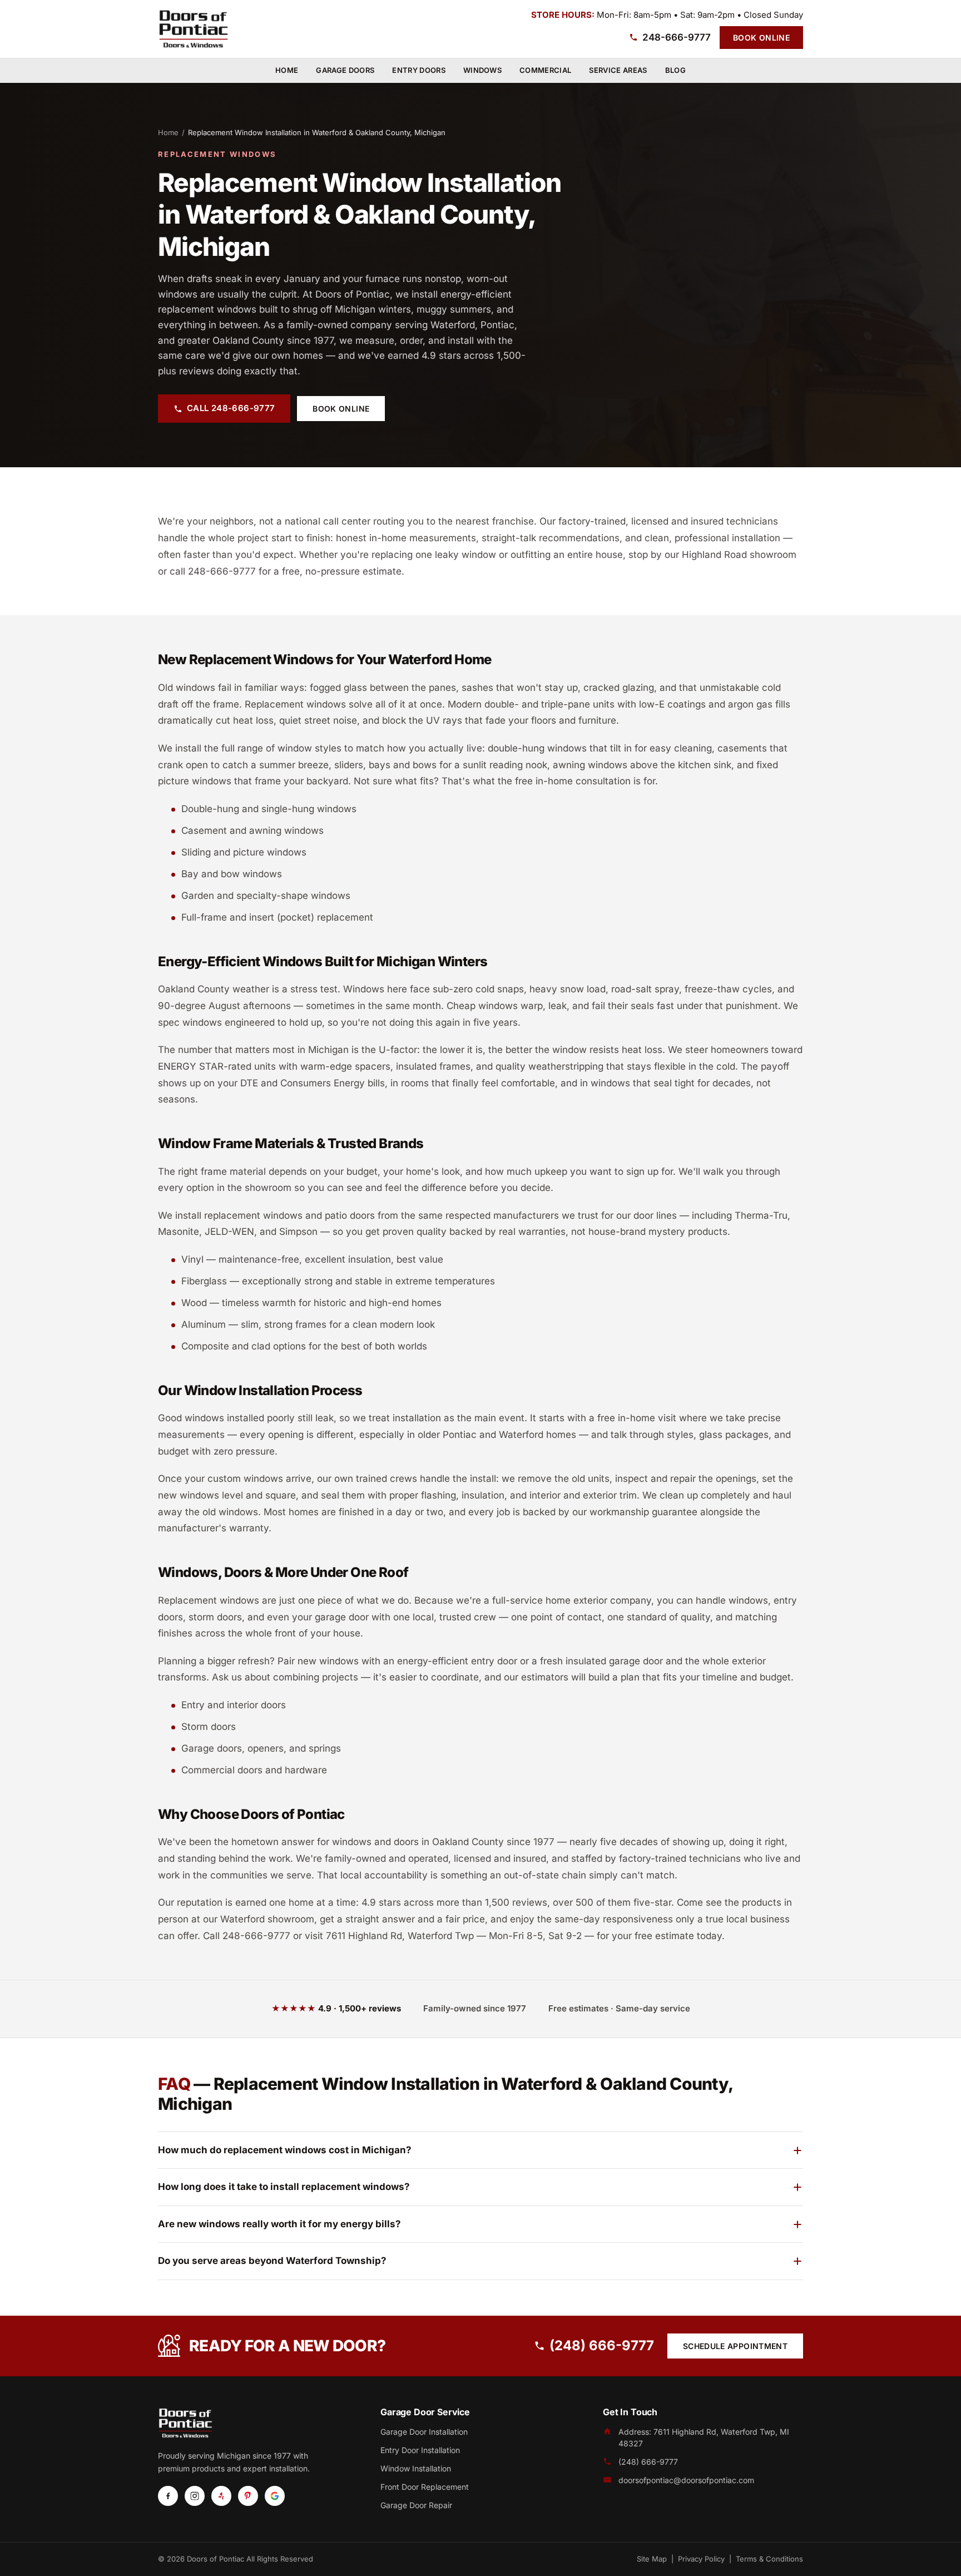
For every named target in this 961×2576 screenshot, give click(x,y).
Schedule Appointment (735, 2346)
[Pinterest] (248, 2496)
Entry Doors (419, 70)
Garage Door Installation (424, 2432)
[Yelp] (221, 2496)
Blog (675, 70)
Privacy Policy (701, 2559)
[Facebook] (168, 2496)
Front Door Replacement (425, 2487)
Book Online (761, 38)
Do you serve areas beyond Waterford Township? (272, 2261)
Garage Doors (345, 70)
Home (287, 70)
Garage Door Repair (416, 2505)
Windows (482, 70)
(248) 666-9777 (602, 2345)
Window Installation (416, 2468)
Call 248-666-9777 (231, 408)
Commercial (545, 70)
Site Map (652, 2559)
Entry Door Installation (420, 2450)
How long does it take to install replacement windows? (284, 2187)
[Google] (275, 2496)
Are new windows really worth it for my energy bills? (279, 2224)
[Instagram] (195, 2496)
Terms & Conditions (769, 2559)
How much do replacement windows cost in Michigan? (285, 2150)
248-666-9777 (677, 37)
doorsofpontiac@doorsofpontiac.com (686, 2480)
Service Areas (618, 70)
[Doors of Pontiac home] (194, 29)
